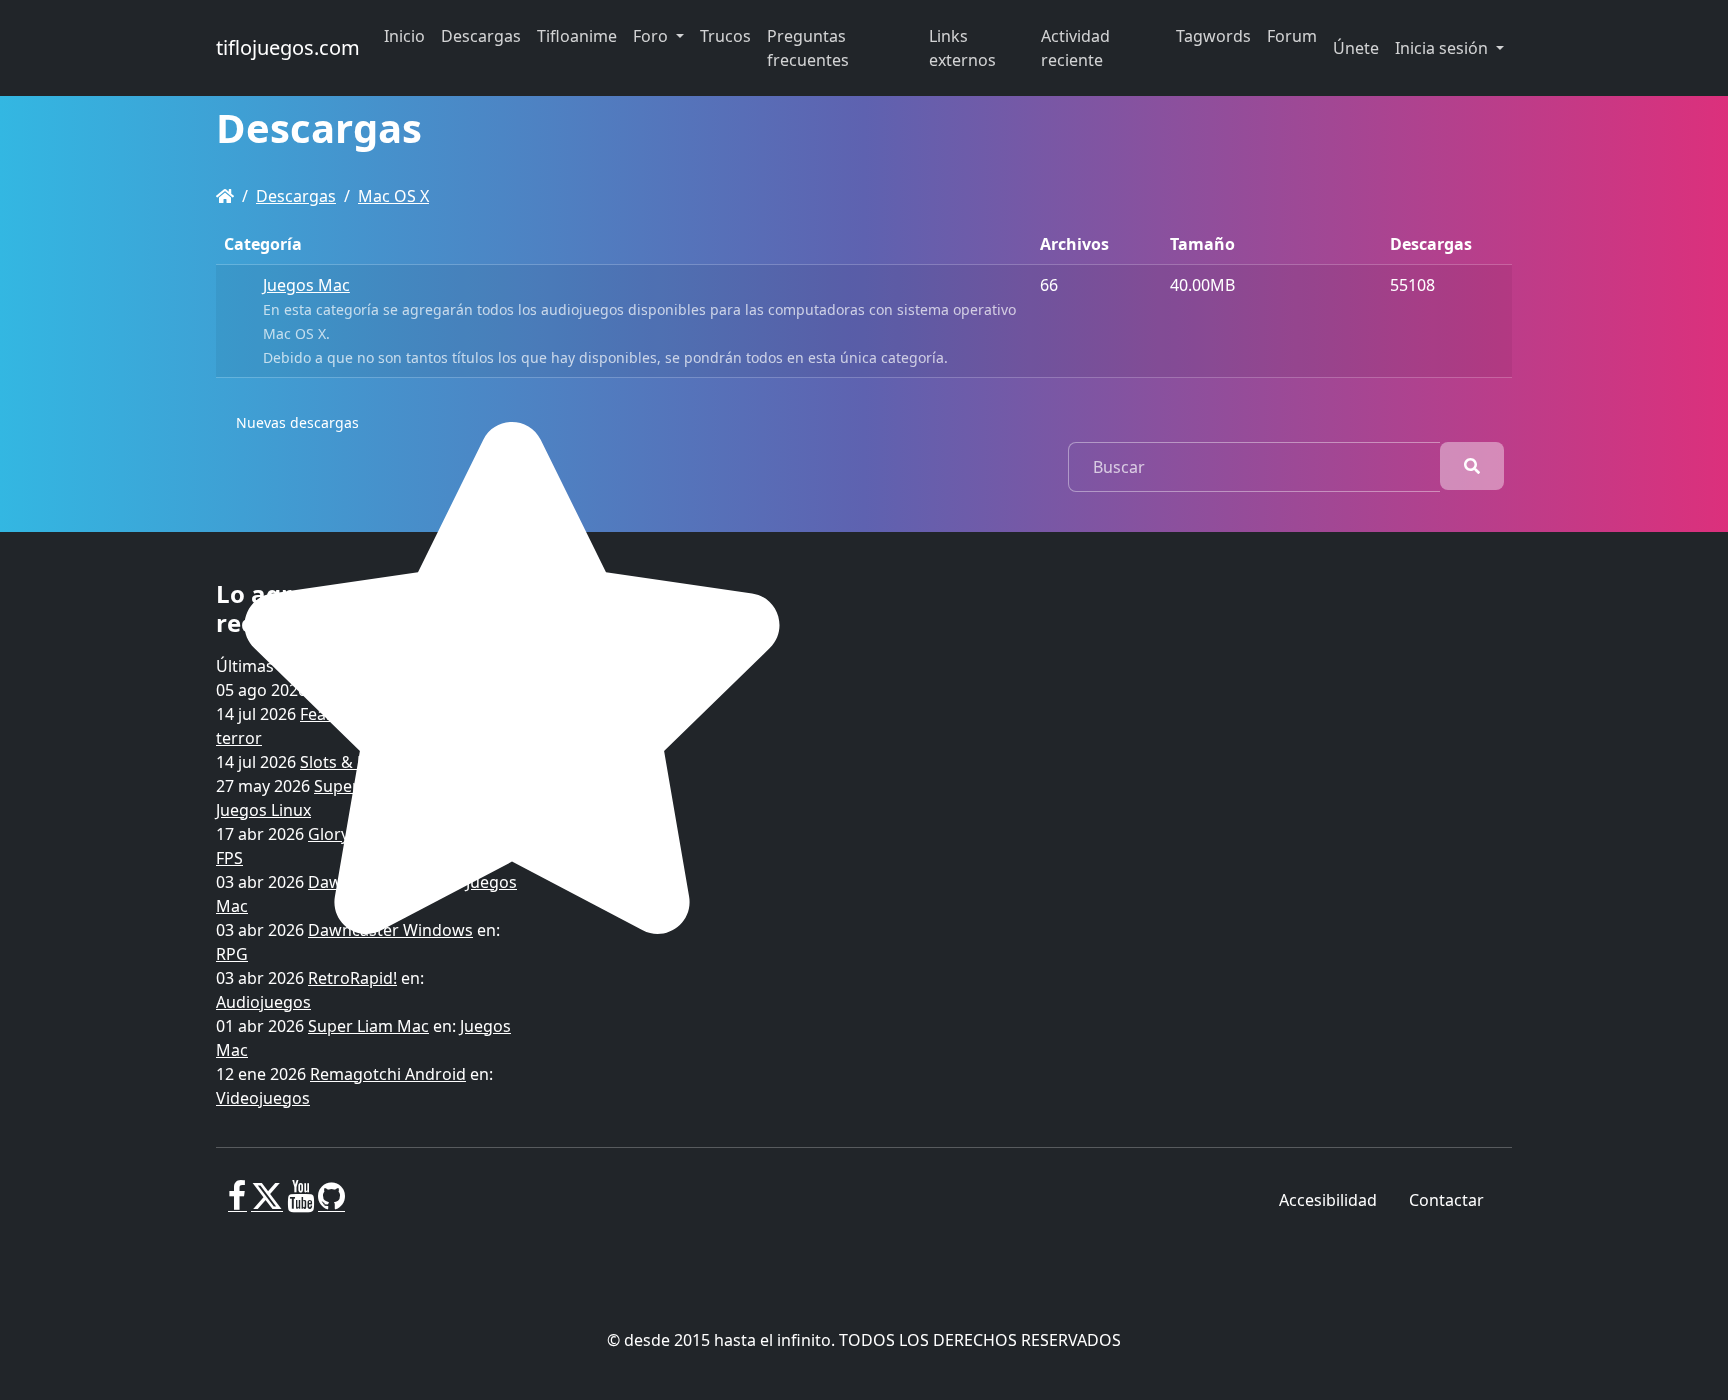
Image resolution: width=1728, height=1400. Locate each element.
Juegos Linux (263, 810)
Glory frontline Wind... (391, 834)
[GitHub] (331, 1204)
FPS (229, 858)
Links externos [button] (962, 48)
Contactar (1446, 1200)
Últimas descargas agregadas (328, 666)
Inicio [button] (404, 36)
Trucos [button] (725, 36)
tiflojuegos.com (288, 47)
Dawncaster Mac (371, 882)
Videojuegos (263, 1098)
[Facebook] (237, 1204)
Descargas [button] (481, 36)
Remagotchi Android (388, 1074)
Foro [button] (652, 36)
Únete (1356, 48)
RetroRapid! (352, 978)
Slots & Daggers (361, 762)
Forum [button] (1292, 36)
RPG (454, 690)
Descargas (296, 196)
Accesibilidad (1328, 1200)
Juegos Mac (306, 285)
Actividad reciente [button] (1075, 48)
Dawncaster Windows (390, 930)
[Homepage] (225, 196)
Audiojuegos (263, 1002)
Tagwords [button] (1213, 36)
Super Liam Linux (378, 786)
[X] (267, 1204)
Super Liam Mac (368, 1026)
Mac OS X (393, 196)
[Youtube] (300, 1204)
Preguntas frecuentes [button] (808, 48)
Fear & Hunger (355, 714)
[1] (1472, 466)
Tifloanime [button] (577, 36)
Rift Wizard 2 (359, 690)
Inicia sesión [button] (1443, 48)
